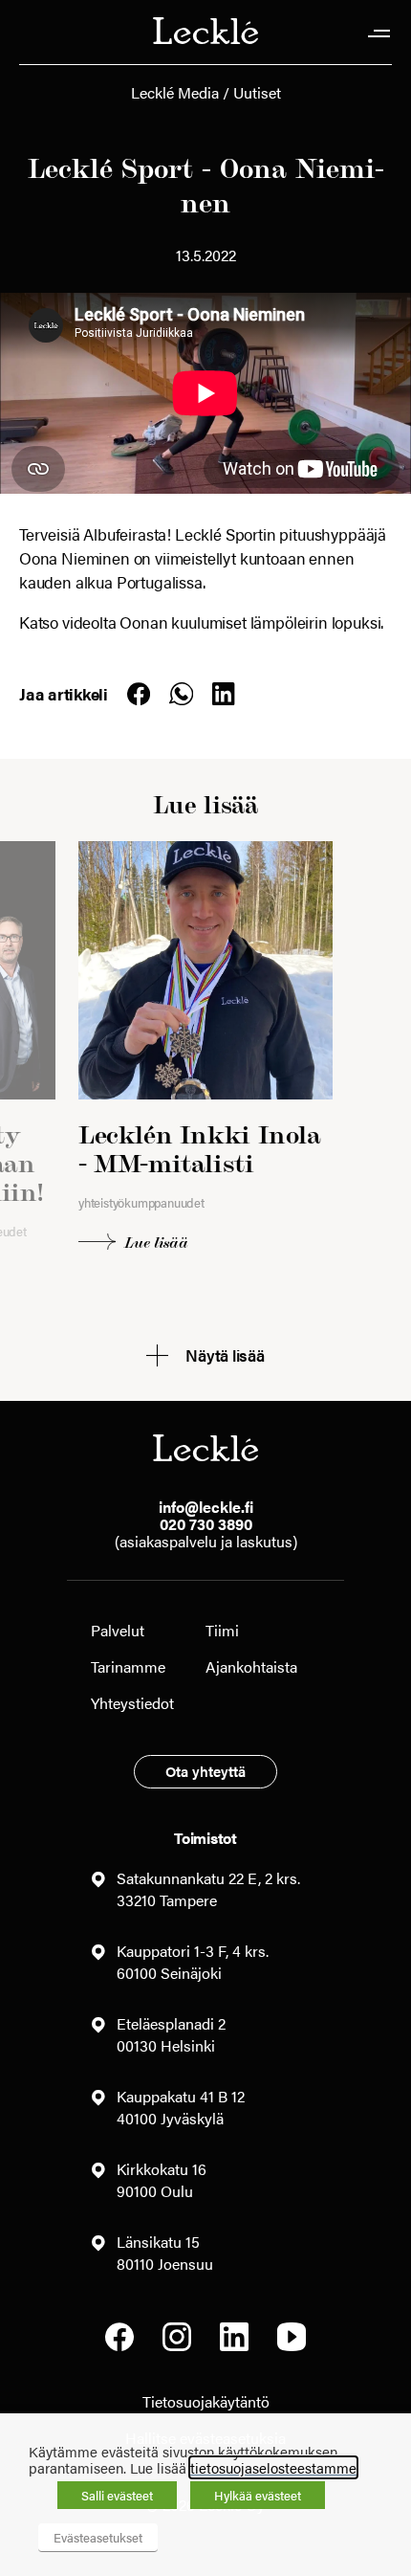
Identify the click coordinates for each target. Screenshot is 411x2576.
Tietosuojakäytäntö (206, 2401)
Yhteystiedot (132, 1703)
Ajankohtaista (251, 1666)
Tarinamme (128, 1666)
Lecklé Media (175, 92)
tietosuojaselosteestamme (273, 2467)
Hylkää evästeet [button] (258, 2495)
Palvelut (118, 1630)
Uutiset (257, 92)
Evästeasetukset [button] (98, 2537)
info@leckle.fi (206, 1507)
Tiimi (222, 1630)
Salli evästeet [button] (117, 2495)
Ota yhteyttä (205, 1771)
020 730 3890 (206, 1524)
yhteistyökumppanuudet (141, 1202)
